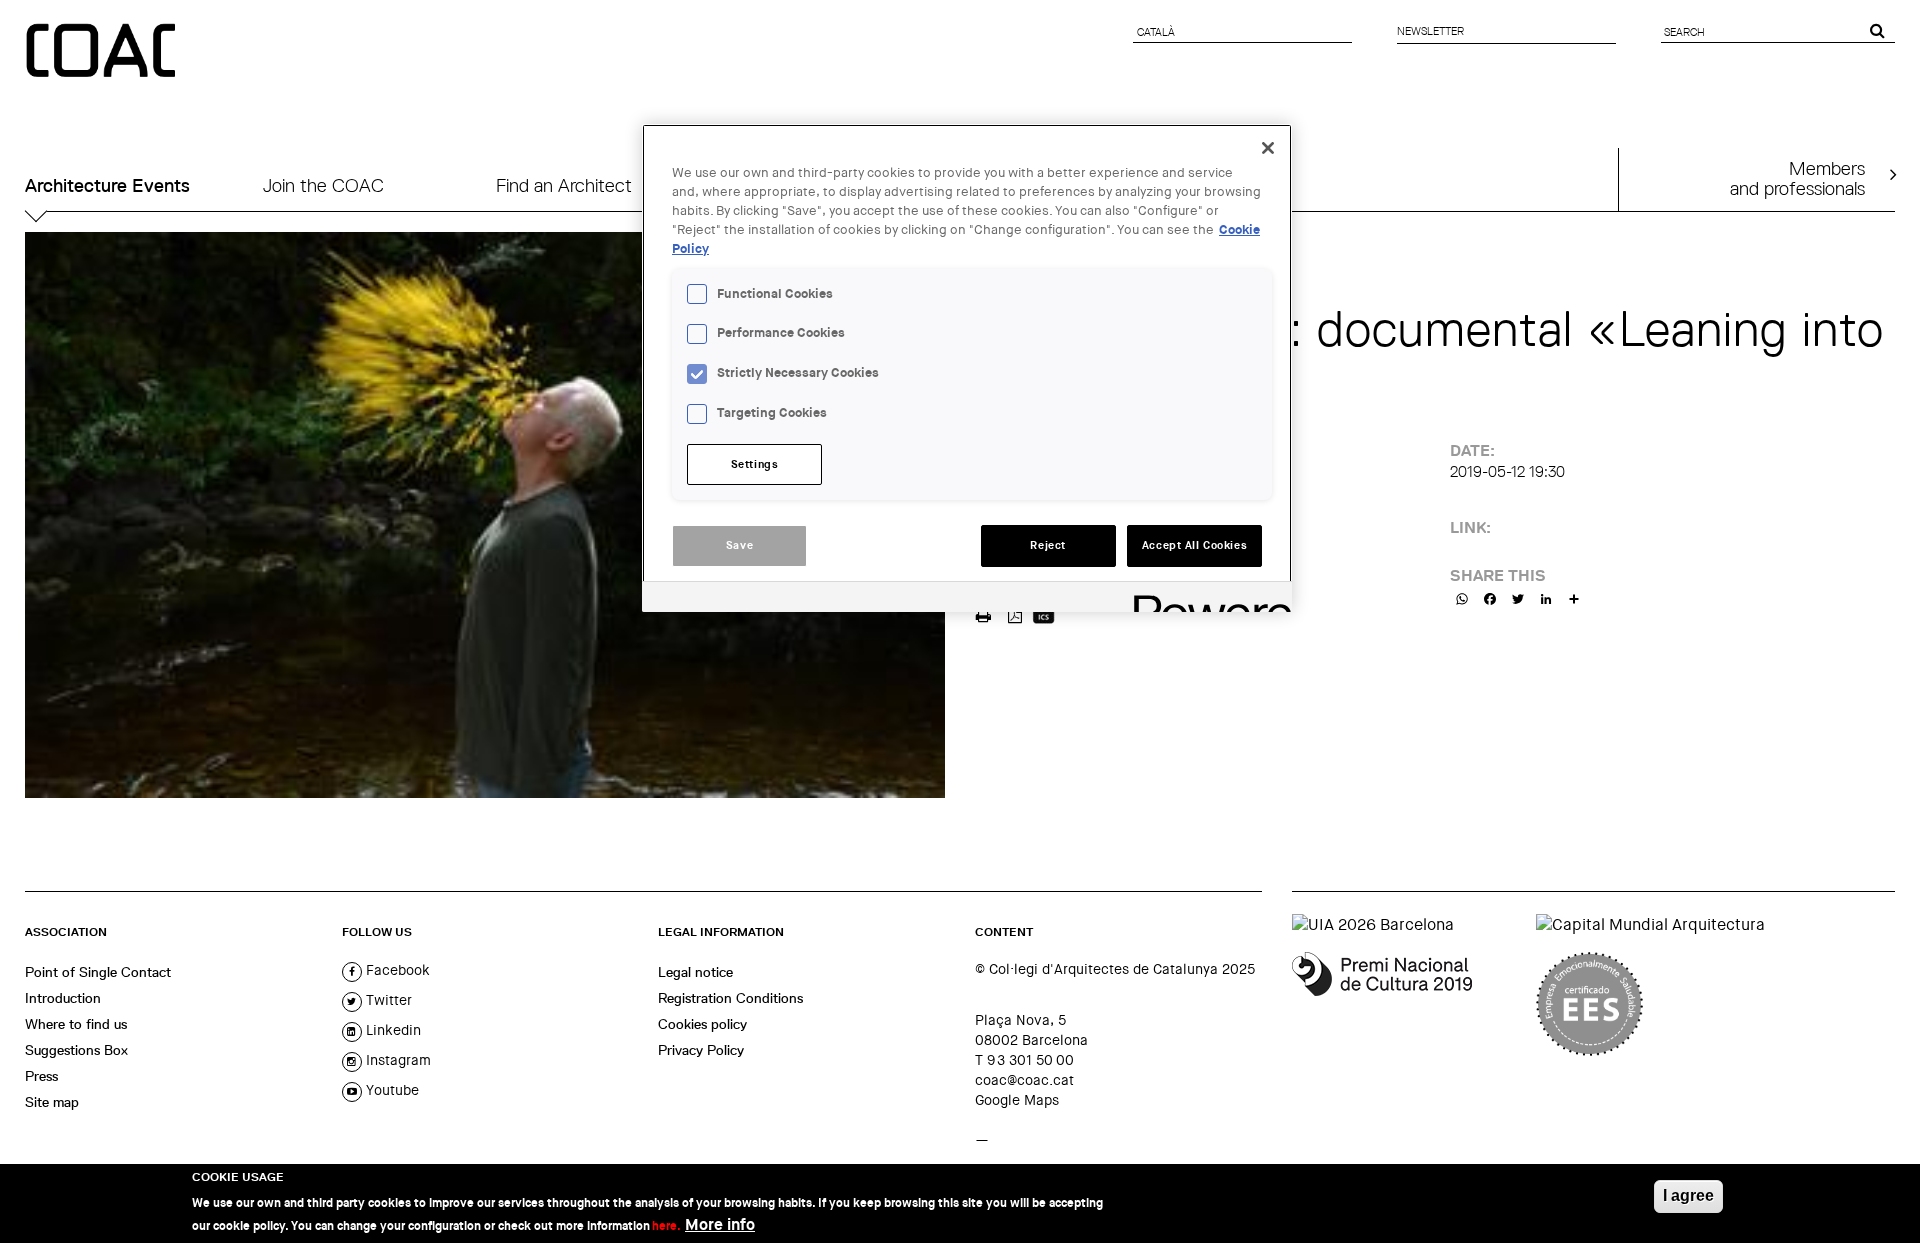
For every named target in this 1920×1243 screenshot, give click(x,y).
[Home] (103, 52)
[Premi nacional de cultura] (1406, 1004)
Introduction (63, 998)
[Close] (1268, 148)
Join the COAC (323, 185)
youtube (390, 1090)
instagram (396, 1060)
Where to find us (76, 1024)
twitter (387, 1000)
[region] (967, 368)
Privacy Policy (701, 1050)
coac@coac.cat (1024, 1080)
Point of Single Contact (98, 972)
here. (666, 1225)
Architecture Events (107, 185)
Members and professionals (1797, 178)
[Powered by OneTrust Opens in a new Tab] (1206, 599)
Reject (1047, 545)
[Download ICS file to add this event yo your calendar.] (1043, 613)
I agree (1688, 1195)
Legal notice (695, 972)
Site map (52, 1102)
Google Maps (1017, 1100)
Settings (755, 464)
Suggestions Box (76, 1050)
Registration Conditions (730, 998)
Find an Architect (564, 185)
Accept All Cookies (1194, 545)
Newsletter (1430, 31)
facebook (396, 970)
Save (739, 545)
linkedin (391, 1030)
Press (41, 1076)
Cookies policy (702, 1024)
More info (720, 1223)
